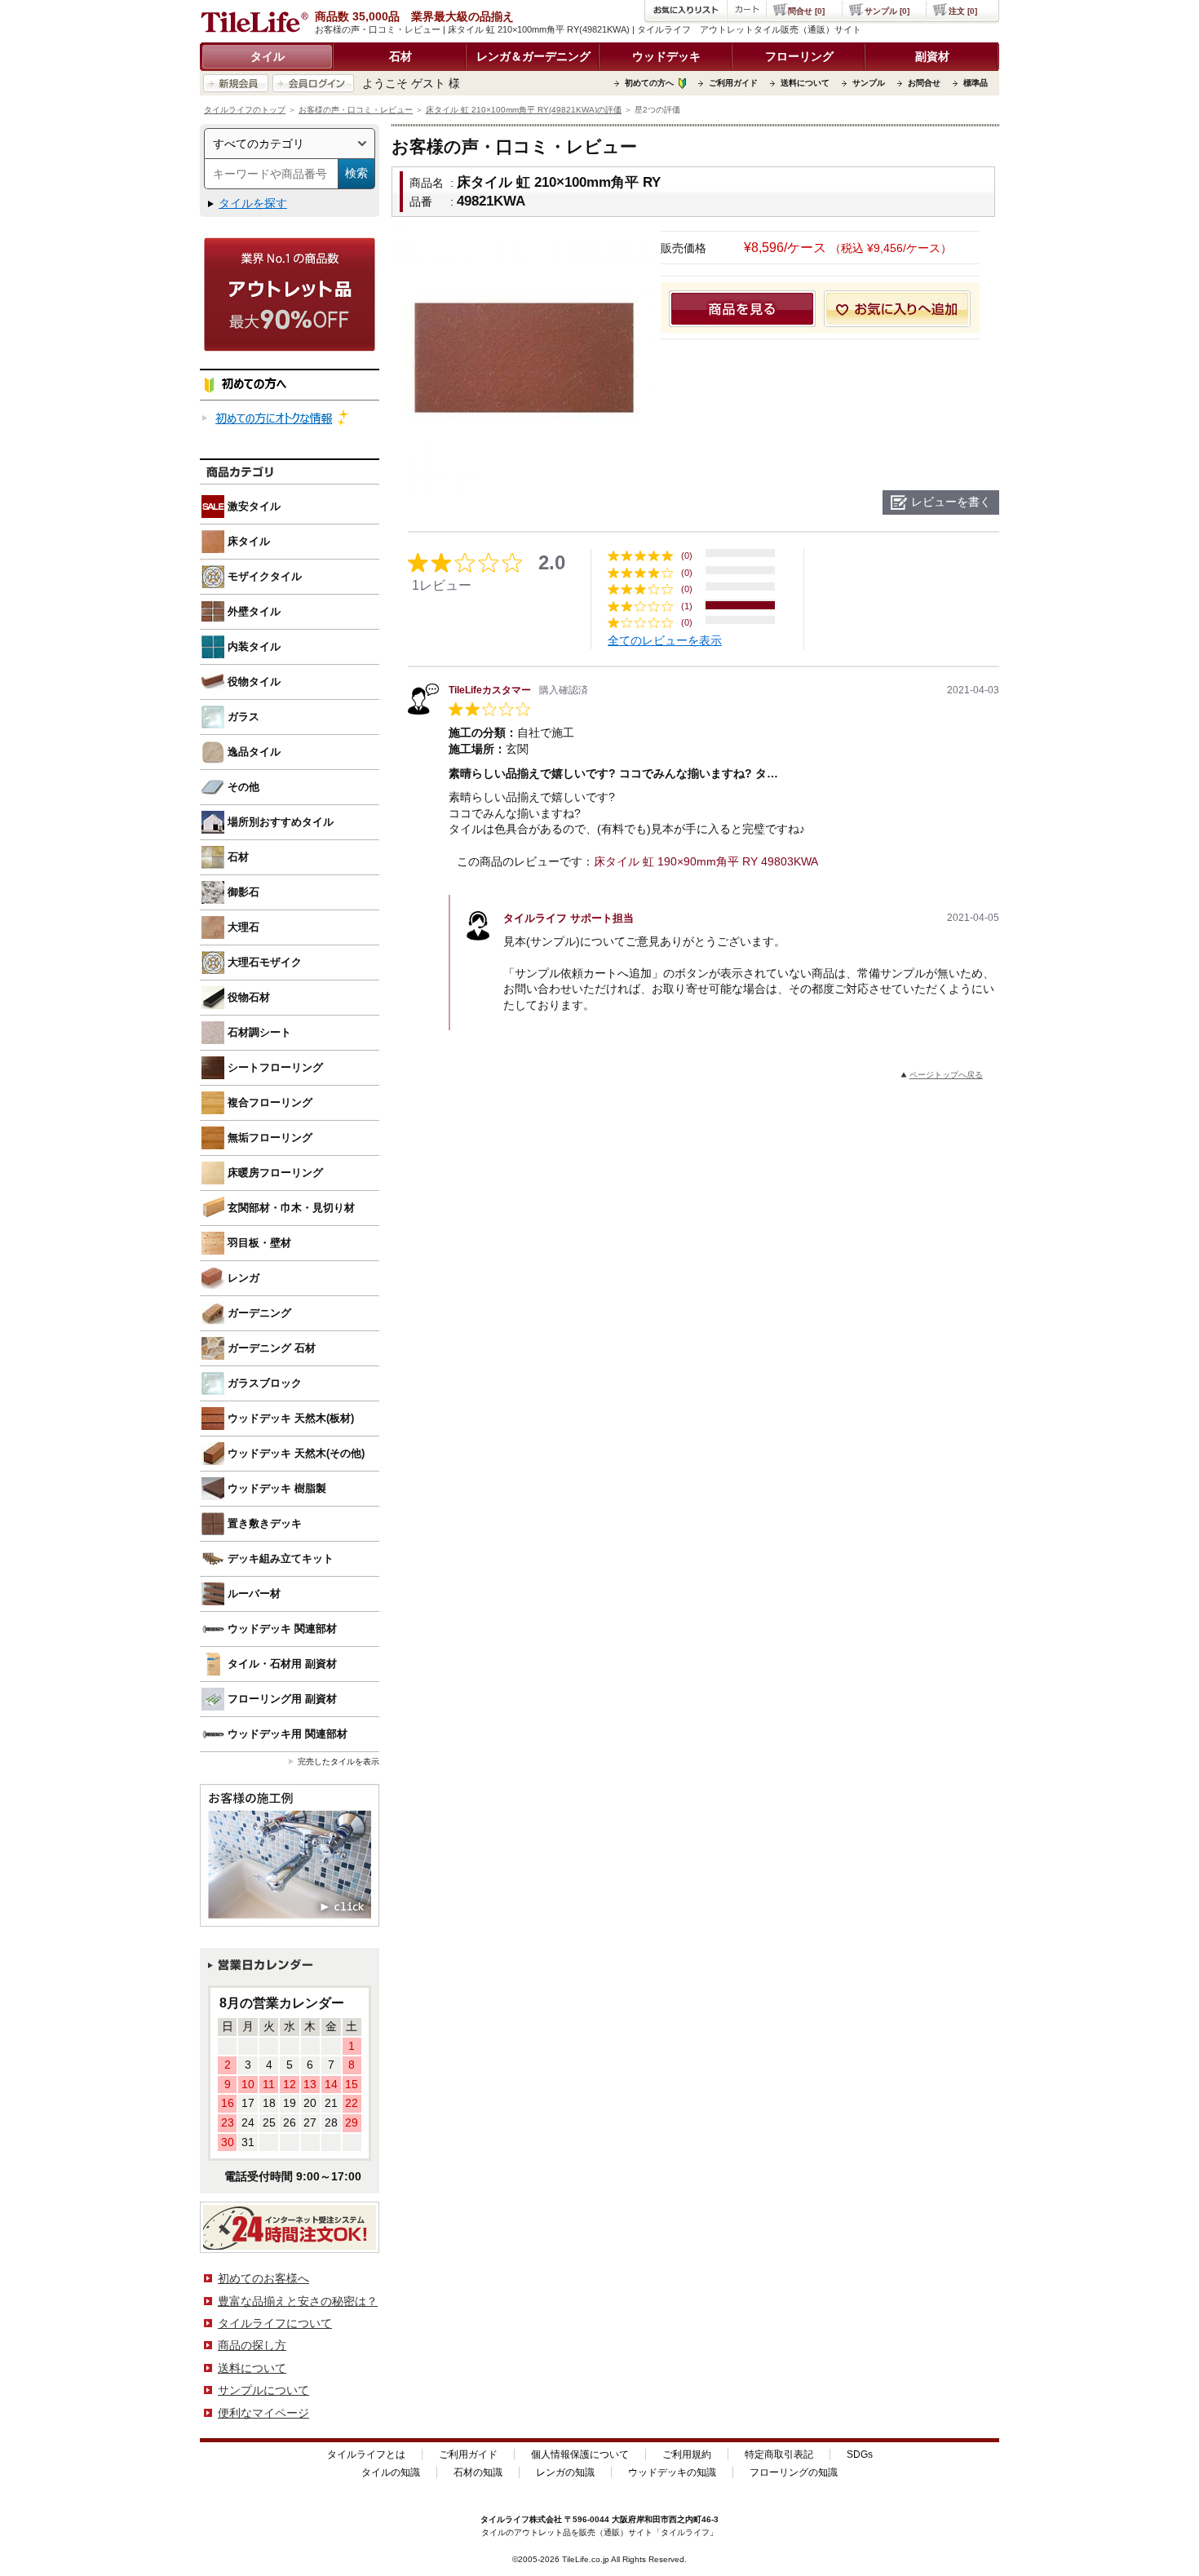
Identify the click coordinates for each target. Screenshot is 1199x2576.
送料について (805, 83)
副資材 (932, 56)
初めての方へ (649, 83)
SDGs (860, 2454)
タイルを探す (253, 203)
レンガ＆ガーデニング (533, 56)
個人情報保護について (580, 2454)
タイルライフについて (275, 2323)
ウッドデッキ (666, 56)
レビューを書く (951, 502)
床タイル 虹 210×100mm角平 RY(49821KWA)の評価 (524, 110)
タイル (268, 56)
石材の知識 (478, 2472)
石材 (400, 56)
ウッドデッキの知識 (672, 2472)
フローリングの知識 (794, 2472)
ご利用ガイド (733, 83)
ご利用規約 (687, 2454)
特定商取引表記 (779, 2454)
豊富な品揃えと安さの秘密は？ (298, 2301)
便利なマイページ (263, 2413)
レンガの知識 (565, 2472)
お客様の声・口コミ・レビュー (356, 110)
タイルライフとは (366, 2454)
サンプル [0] (887, 11)
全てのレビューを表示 (665, 640)
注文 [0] (963, 11)
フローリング (799, 56)
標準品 (976, 83)
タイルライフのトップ (245, 110)
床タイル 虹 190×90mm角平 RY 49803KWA (706, 861)
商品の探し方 (252, 2345)
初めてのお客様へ (263, 2278)
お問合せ (924, 83)
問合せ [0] (806, 11)
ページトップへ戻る (946, 1075)
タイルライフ (505, 2519)
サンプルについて (263, 2390)
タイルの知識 (391, 2472)
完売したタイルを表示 (338, 1762)
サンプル (869, 83)
